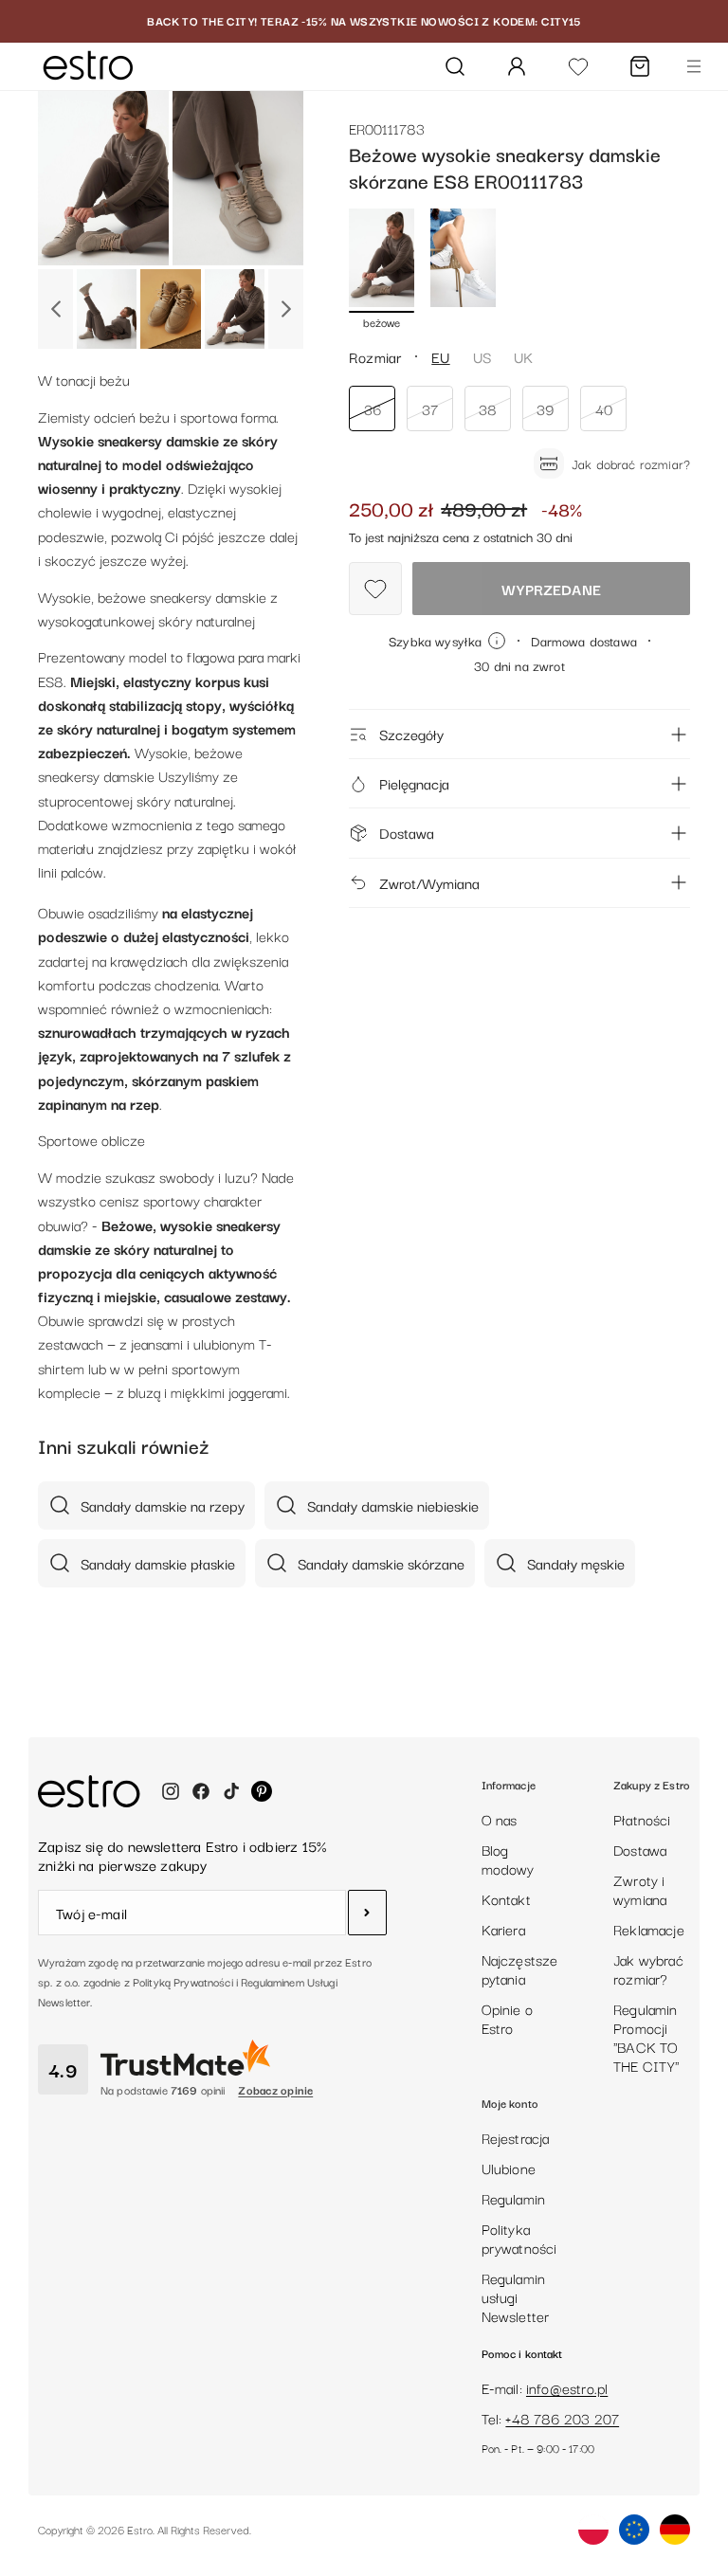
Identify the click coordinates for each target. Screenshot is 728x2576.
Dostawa (407, 832)
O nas (500, 1819)
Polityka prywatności (519, 2238)
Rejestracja (516, 2137)
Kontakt (506, 1898)
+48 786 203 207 (562, 2418)
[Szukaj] (455, 66)
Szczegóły (411, 734)
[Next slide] (286, 309)
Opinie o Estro (507, 2018)
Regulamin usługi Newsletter (516, 2296)
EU (440, 356)
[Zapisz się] (367, 1913)
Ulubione (509, 2168)
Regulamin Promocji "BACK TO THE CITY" (646, 2037)
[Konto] (517, 66)
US (482, 356)
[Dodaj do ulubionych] (375, 589)
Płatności (642, 1819)
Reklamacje (649, 1929)
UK (523, 356)
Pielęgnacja (414, 783)
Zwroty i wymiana (640, 1889)
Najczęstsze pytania (520, 1968)
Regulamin (514, 2198)
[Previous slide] (55, 309)
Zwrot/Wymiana (429, 882)
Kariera (503, 1929)
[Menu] (694, 66)
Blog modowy (508, 1859)
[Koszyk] (640, 66)
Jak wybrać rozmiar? (648, 1968)
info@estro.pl (567, 2387)
